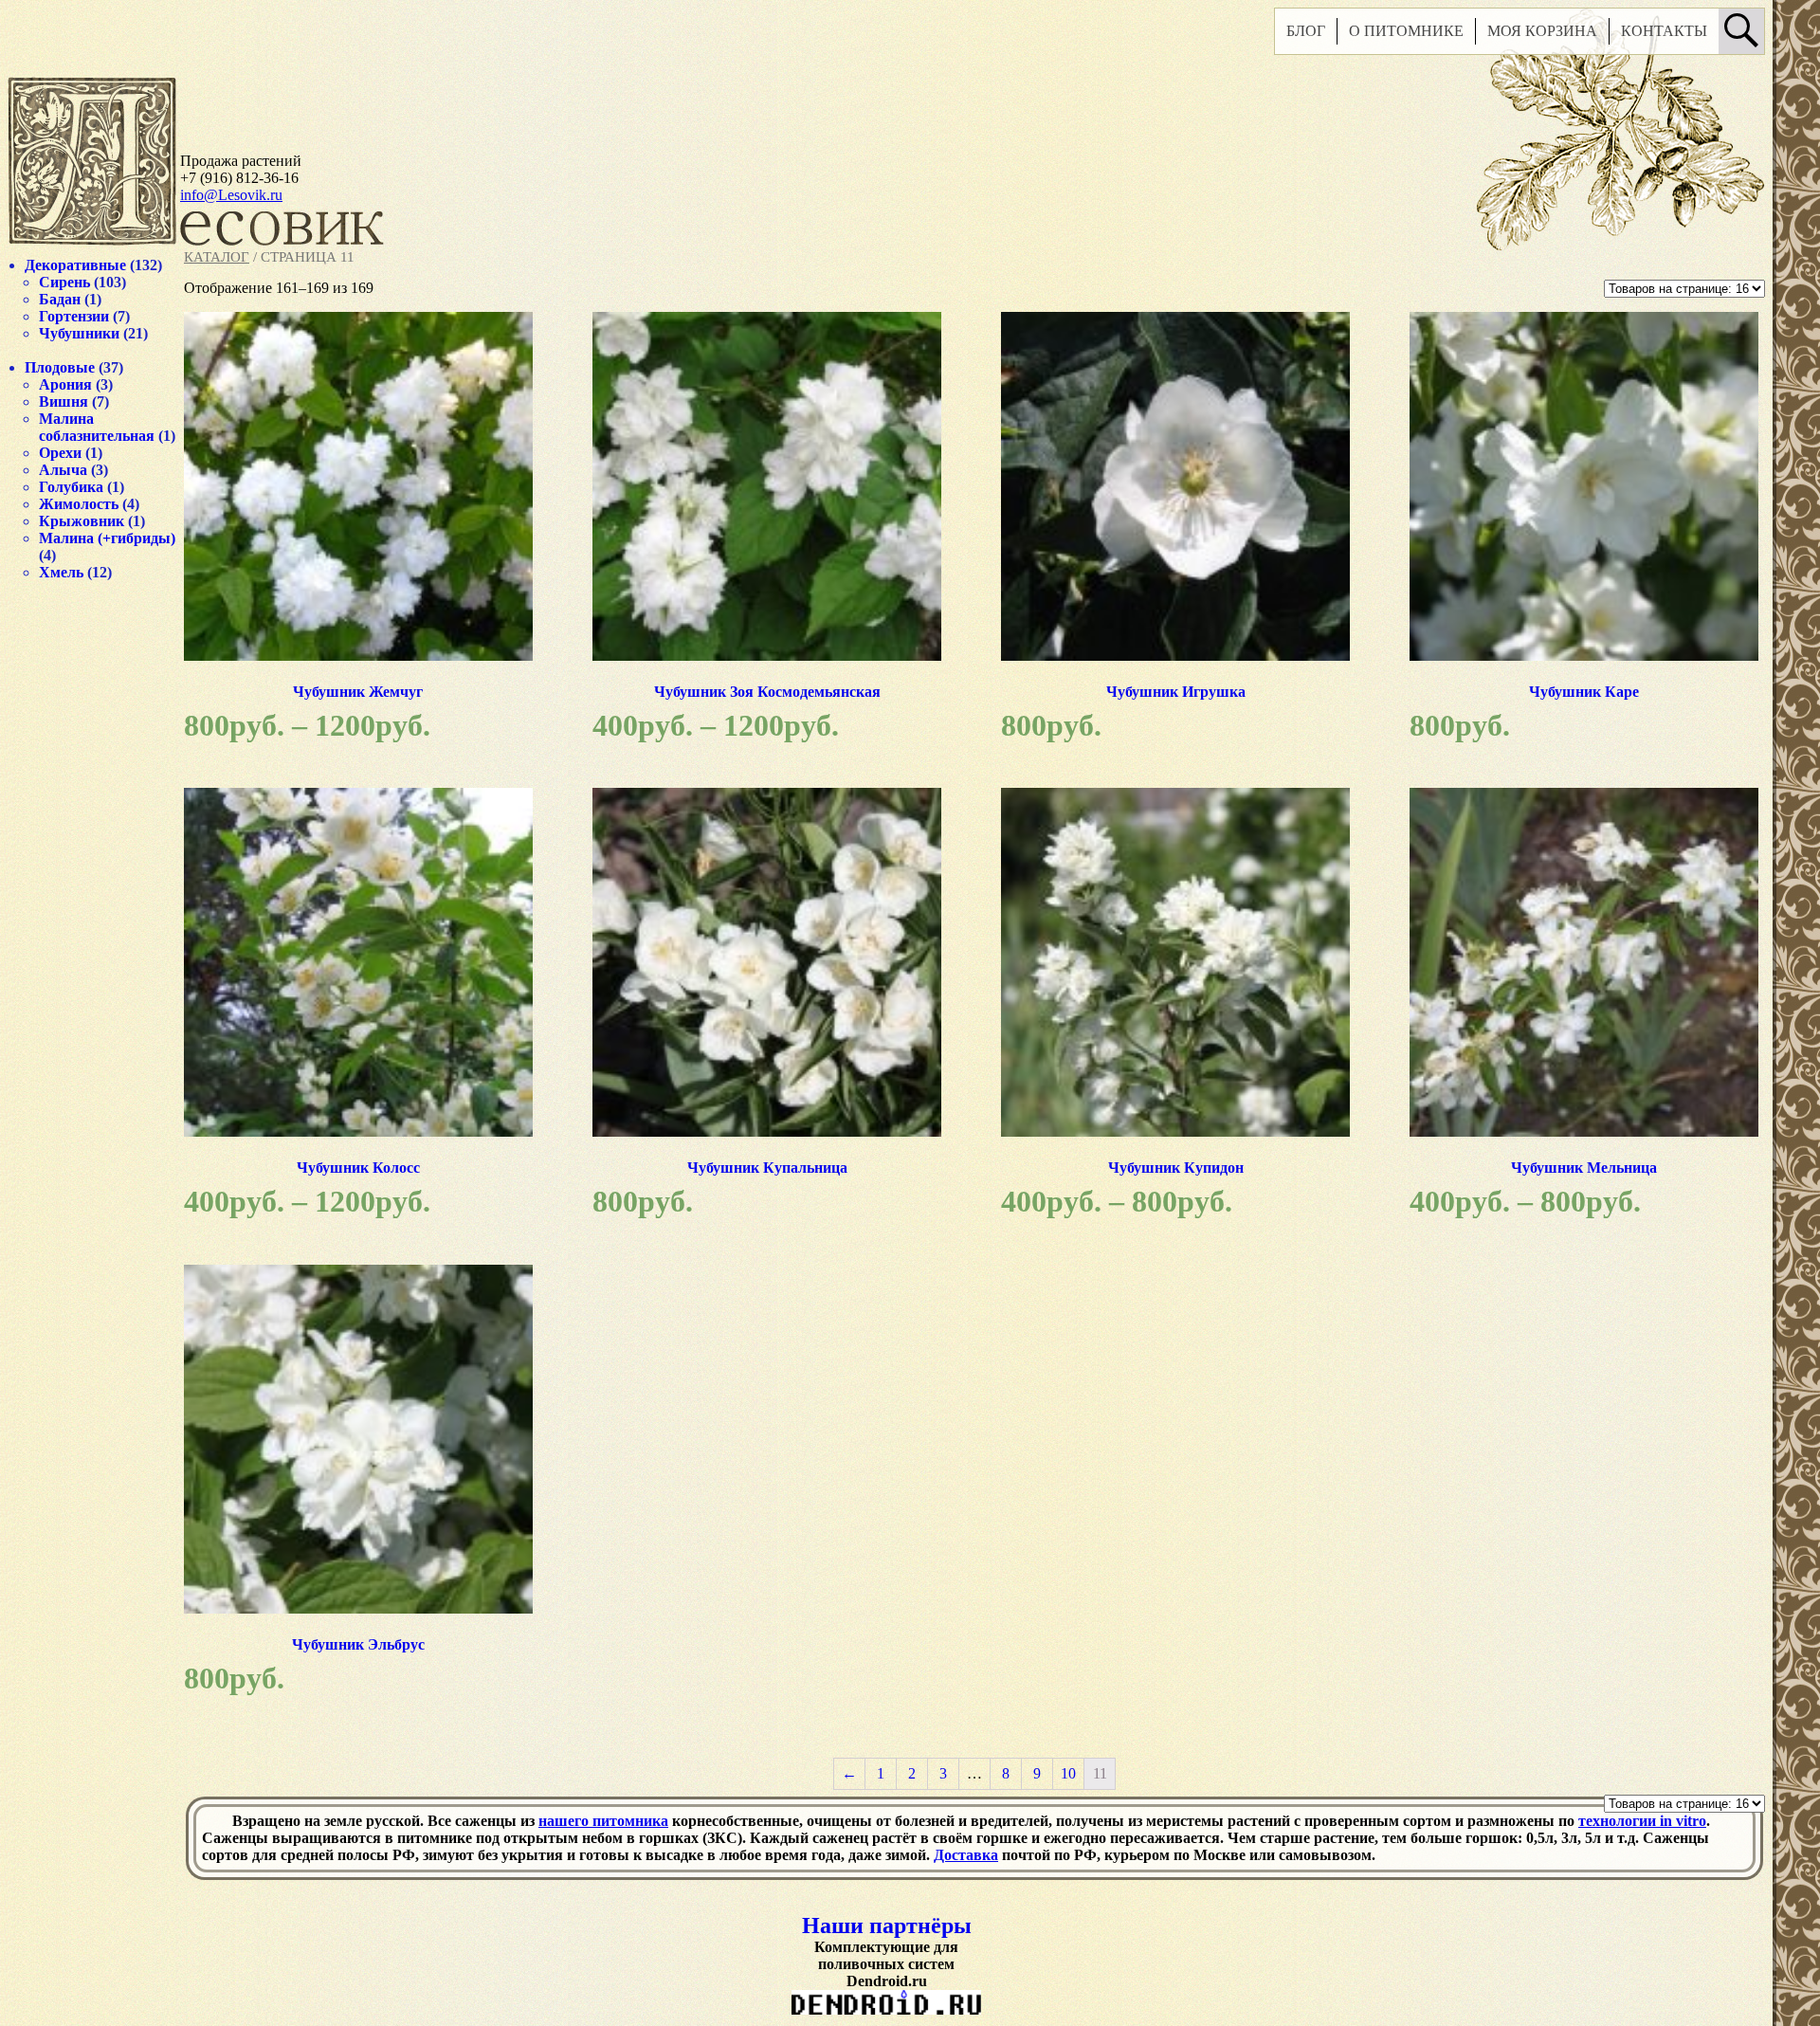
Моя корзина (1542, 31)
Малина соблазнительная (97, 427)
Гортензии (74, 316)
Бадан (60, 299)
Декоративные (75, 265)
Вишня (64, 402)
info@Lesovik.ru (231, 195)
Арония (65, 384)
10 (1068, 1773)
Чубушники (79, 333)
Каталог (217, 257)
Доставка (966, 1855)
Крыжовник (82, 521)
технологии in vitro (1642, 1821)
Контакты (1664, 31)
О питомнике (1406, 31)
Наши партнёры (887, 1926)
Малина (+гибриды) (107, 538)
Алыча (63, 470)
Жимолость (79, 504)
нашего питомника (603, 1821)
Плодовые (60, 367)
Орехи (60, 453)
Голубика (71, 487)
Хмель (61, 572)
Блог (1306, 31)
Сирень (64, 282)
